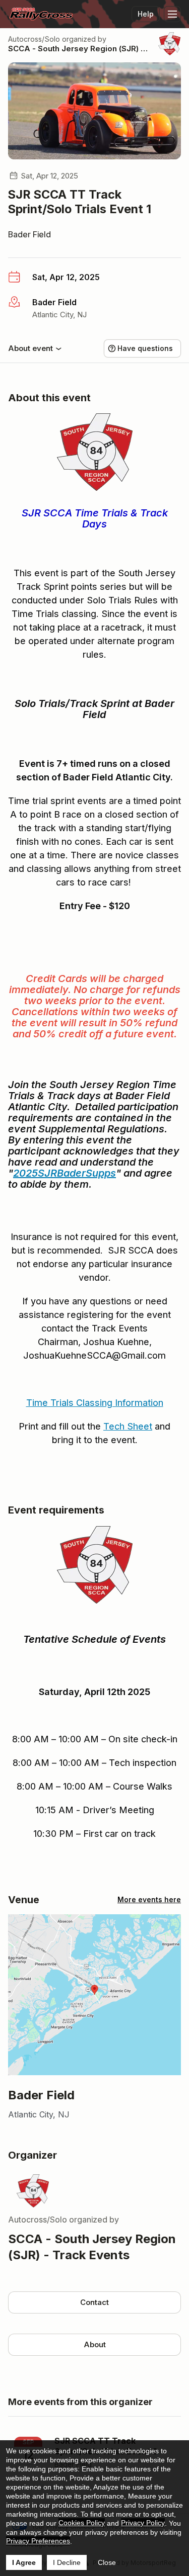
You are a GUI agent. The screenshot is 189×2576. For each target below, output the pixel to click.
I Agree (24, 2562)
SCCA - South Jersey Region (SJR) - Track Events (79, 49)
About (95, 2344)
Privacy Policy (143, 2523)
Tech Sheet (128, 1426)
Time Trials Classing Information (95, 1403)
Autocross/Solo (34, 39)
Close (107, 2562)
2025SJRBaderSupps (65, 1173)
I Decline (67, 2562)
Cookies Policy (82, 2523)
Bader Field (29, 234)
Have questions (145, 348)
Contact (94, 2302)
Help (146, 14)
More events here (149, 1899)
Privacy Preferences (38, 2541)
